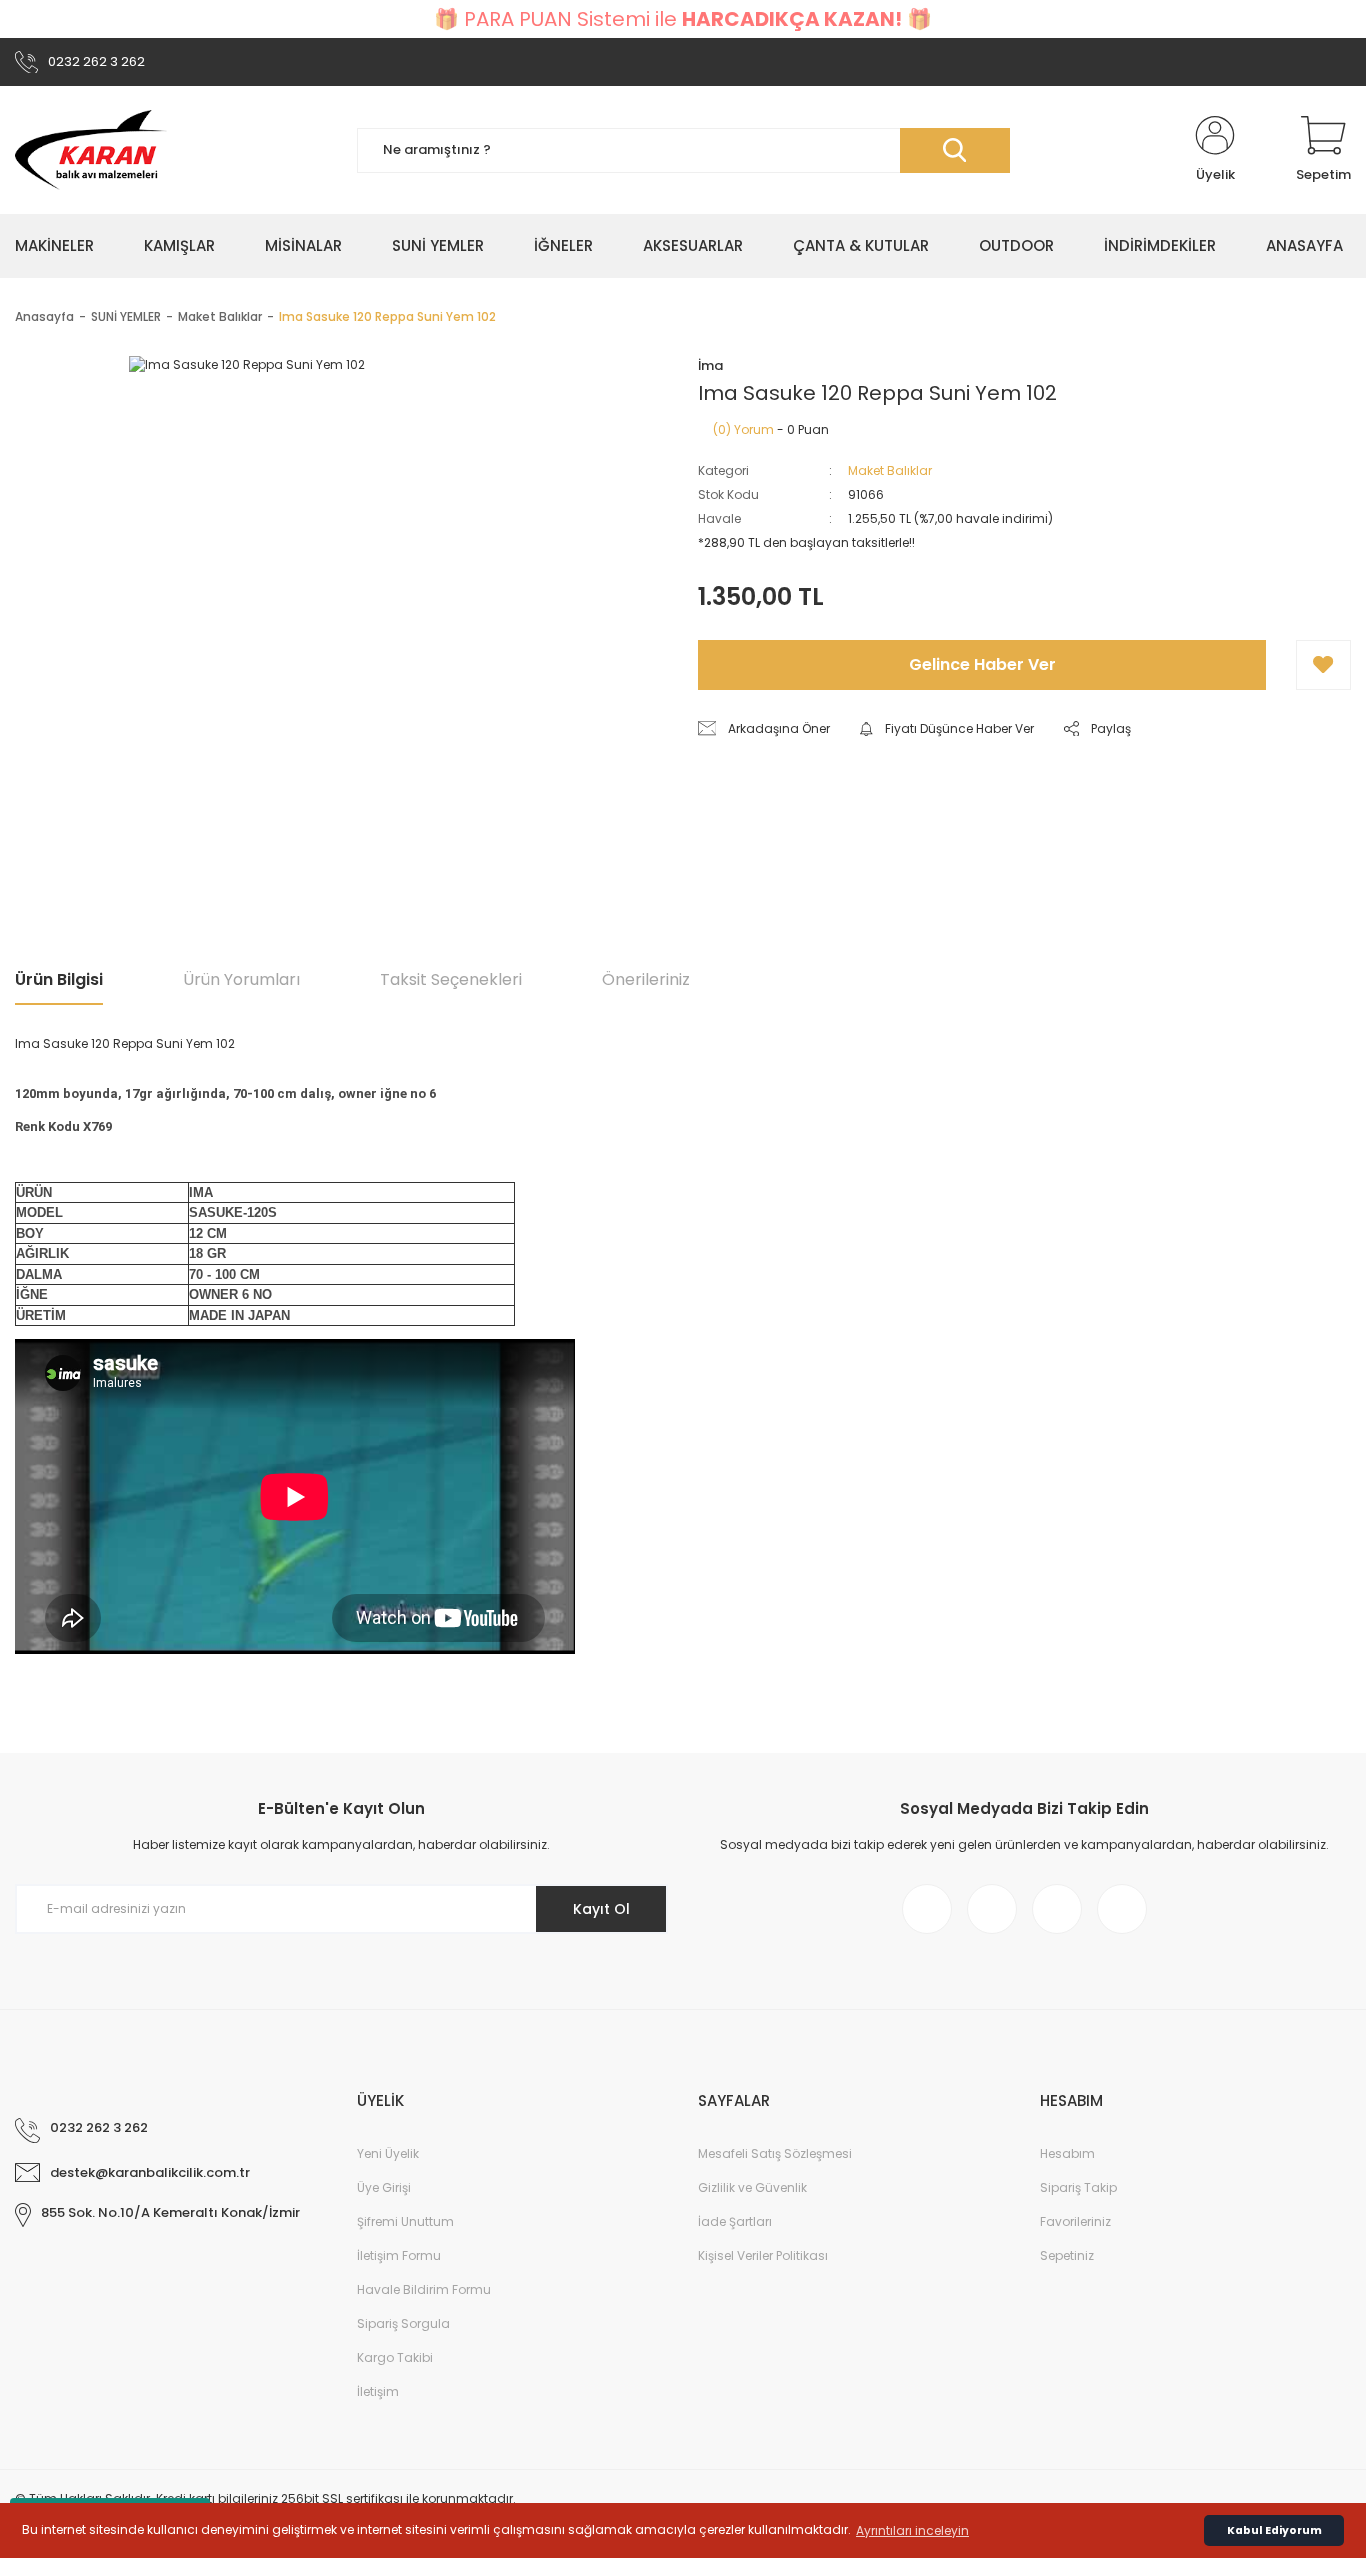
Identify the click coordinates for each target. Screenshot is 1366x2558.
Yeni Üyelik (388, 2153)
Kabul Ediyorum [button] (1274, 2530)
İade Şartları (735, 2221)
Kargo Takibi (395, 2357)
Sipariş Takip (1078, 2187)
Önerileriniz (646, 979)
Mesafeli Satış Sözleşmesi (775, 2153)
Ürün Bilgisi (59, 979)
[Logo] (91, 150)
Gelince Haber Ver (982, 664)
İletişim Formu (399, 2255)
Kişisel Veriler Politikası (763, 2255)
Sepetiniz (1067, 2255)
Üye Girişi (384, 2187)
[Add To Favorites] (1323, 665)
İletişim (378, 2391)
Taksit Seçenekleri (451, 979)
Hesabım (1067, 2153)
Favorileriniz (1075, 2221)
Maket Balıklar (890, 470)
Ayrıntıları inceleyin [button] (912, 2530)
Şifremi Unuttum (405, 2221)
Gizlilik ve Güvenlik (752, 2187)
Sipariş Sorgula (403, 2323)
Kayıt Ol (601, 1909)
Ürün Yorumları (241, 979)
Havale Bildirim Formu (424, 2289)
